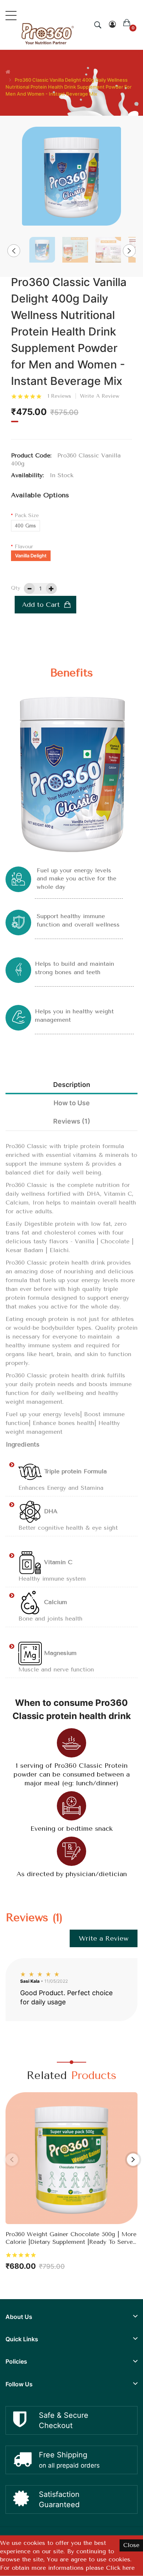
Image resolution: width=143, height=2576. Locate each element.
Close (131, 2545)
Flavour (24, 547)
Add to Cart (41, 605)
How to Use (72, 1103)
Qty (16, 588)
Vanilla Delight (31, 556)
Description (72, 1085)
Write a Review (104, 1938)
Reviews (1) (72, 1121)
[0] (127, 25)
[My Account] (112, 25)
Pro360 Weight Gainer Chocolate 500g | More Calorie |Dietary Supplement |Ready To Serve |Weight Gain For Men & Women (71, 2238)
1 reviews (59, 396)
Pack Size (27, 515)
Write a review (100, 396)
